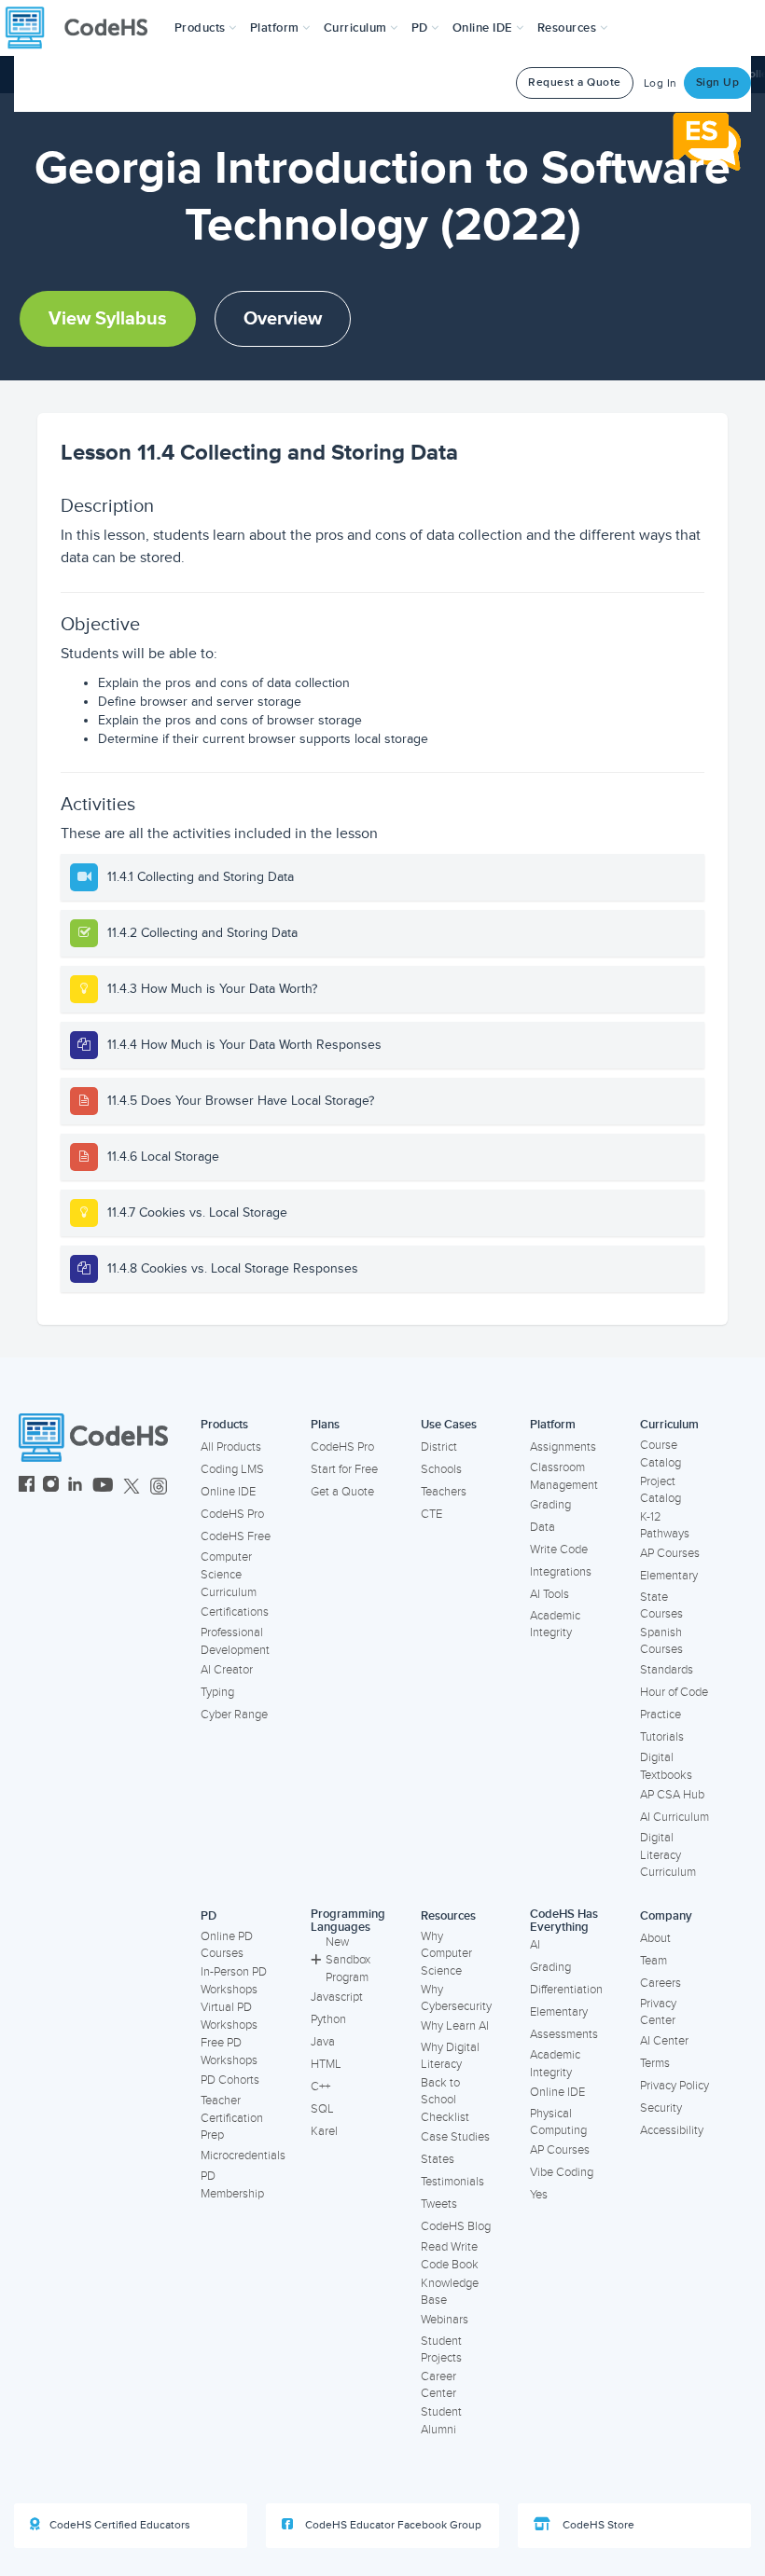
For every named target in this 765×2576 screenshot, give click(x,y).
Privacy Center (658, 2012)
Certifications (235, 1612)
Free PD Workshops (229, 2052)
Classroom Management (564, 1476)
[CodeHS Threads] (159, 1487)
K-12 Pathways (665, 1526)
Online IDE (228, 1492)
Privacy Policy (675, 2086)
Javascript (337, 1997)
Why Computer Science (446, 1954)
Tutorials (662, 1737)
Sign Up (718, 83)
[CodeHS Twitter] (132, 1487)
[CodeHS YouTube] (103, 1487)
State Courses (661, 1606)
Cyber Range (234, 1715)
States (438, 2159)
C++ (320, 2087)
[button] (206, 28)
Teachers (444, 1492)
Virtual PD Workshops (229, 2016)
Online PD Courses (227, 1945)
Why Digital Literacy (450, 2056)
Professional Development (235, 1641)
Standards (667, 1670)
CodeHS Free (236, 1536)
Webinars (445, 2320)
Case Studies (455, 2137)
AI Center (664, 2041)
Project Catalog (661, 1490)
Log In (661, 83)
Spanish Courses (661, 1641)
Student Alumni (441, 2421)
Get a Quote (342, 1492)
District (439, 1447)
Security (661, 2108)
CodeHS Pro (232, 1514)
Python (328, 2019)
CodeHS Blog (456, 2226)
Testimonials (452, 2182)
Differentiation (566, 1990)
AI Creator (227, 1670)
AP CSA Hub (672, 1795)
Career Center (438, 2385)
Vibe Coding (562, 2172)
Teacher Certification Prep (232, 2118)
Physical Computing (558, 2122)
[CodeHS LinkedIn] (75, 1487)
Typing (217, 1692)
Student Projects (441, 2350)
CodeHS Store (597, 2525)
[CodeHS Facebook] (27, 1487)
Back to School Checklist (445, 2100)
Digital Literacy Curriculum (668, 1855)
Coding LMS (232, 1469)
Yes (539, 2195)
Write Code (559, 1550)
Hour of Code (674, 1692)
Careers (661, 1983)
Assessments (564, 2034)
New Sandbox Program (348, 1959)
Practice (661, 1715)
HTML (326, 2064)
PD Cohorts (230, 2080)
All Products (231, 1447)
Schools (441, 1469)
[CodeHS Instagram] (51, 1487)
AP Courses (670, 1553)
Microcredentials (243, 2156)
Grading (550, 1505)
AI (535, 1945)
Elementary (669, 1576)
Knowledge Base (450, 2292)
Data (542, 1527)
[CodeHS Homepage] (84, 28)
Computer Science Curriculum (229, 1574)
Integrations (561, 1572)
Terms (655, 2063)
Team (654, 1961)
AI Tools (549, 1594)
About (655, 1938)
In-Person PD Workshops (234, 1981)
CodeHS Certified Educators (120, 2525)
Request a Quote (575, 83)
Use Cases (449, 1425)
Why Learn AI (455, 2026)
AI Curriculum (675, 1817)
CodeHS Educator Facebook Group (392, 2525)
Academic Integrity (555, 1625)
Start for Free (344, 1469)
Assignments (563, 1447)
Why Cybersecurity (456, 1998)
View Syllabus (108, 319)
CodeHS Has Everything (564, 1921)
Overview (283, 319)
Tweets (439, 2204)
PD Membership (232, 2185)
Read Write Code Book (450, 2256)
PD (209, 1916)
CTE (431, 1514)
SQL (322, 2109)
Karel (324, 2131)
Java (323, 2042)
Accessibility (672, 2130)
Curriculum (669, 1425)
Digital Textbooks (666, 1766)
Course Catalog (661, 1454)
